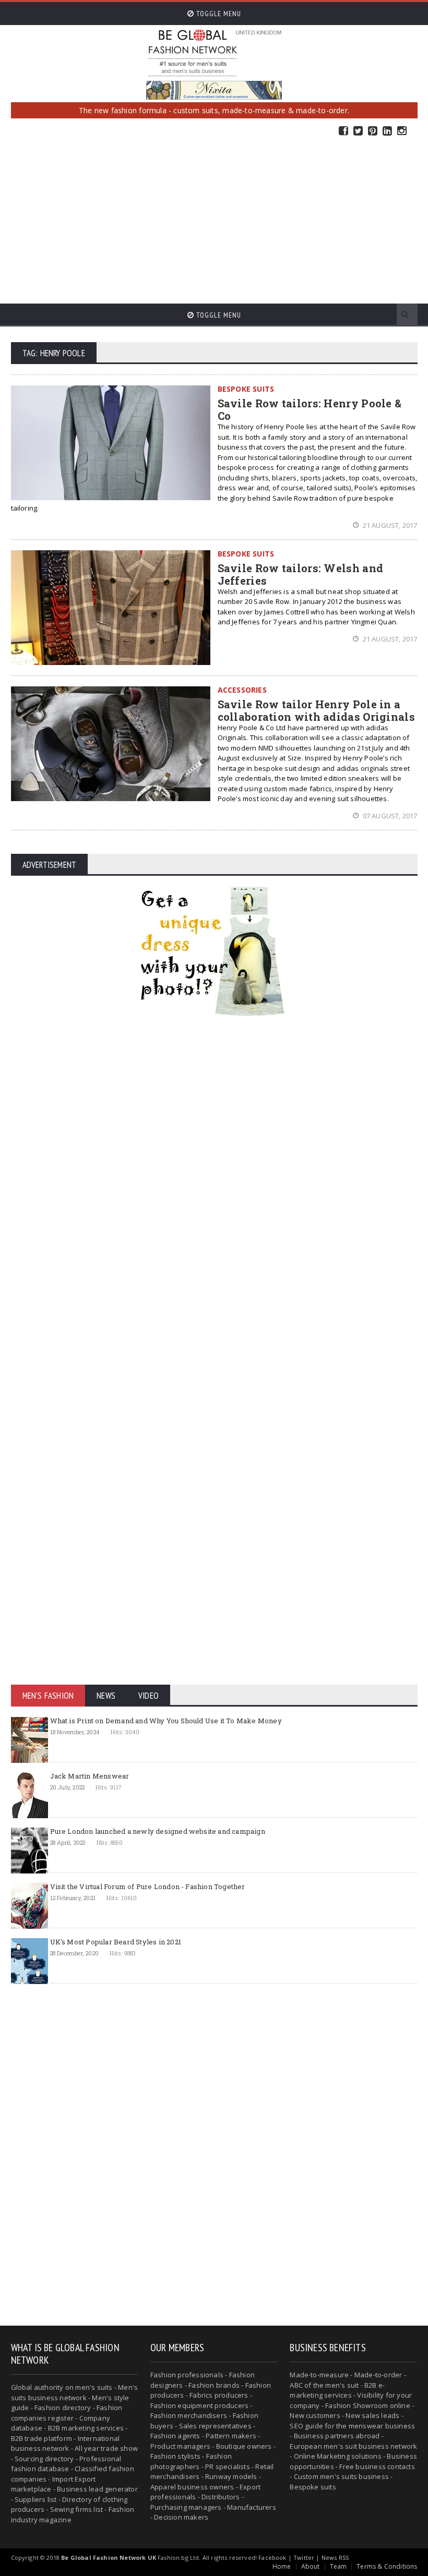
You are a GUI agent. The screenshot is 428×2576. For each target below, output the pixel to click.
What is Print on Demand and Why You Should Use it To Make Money (166, 1721)
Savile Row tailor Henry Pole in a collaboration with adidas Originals (317, 710)
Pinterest (373, 131)
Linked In (387, 131)
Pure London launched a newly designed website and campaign (158, 1831)
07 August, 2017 (389, 816)
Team (338, 2566)
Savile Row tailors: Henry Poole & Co (310, 409)
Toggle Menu (218, 14)
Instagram (402, 131)
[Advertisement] (214, 220)
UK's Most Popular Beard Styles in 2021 (116, 1942)
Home (282, 2566)
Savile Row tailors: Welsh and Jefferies (301, 574)
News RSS (335, 2557)
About (311, 2566)
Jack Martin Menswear (90, 1776)
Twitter (358, 131)
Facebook (343, 131)
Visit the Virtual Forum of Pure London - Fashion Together (148, 1886)
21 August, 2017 (389, 525)
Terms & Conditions (387, 2566)
